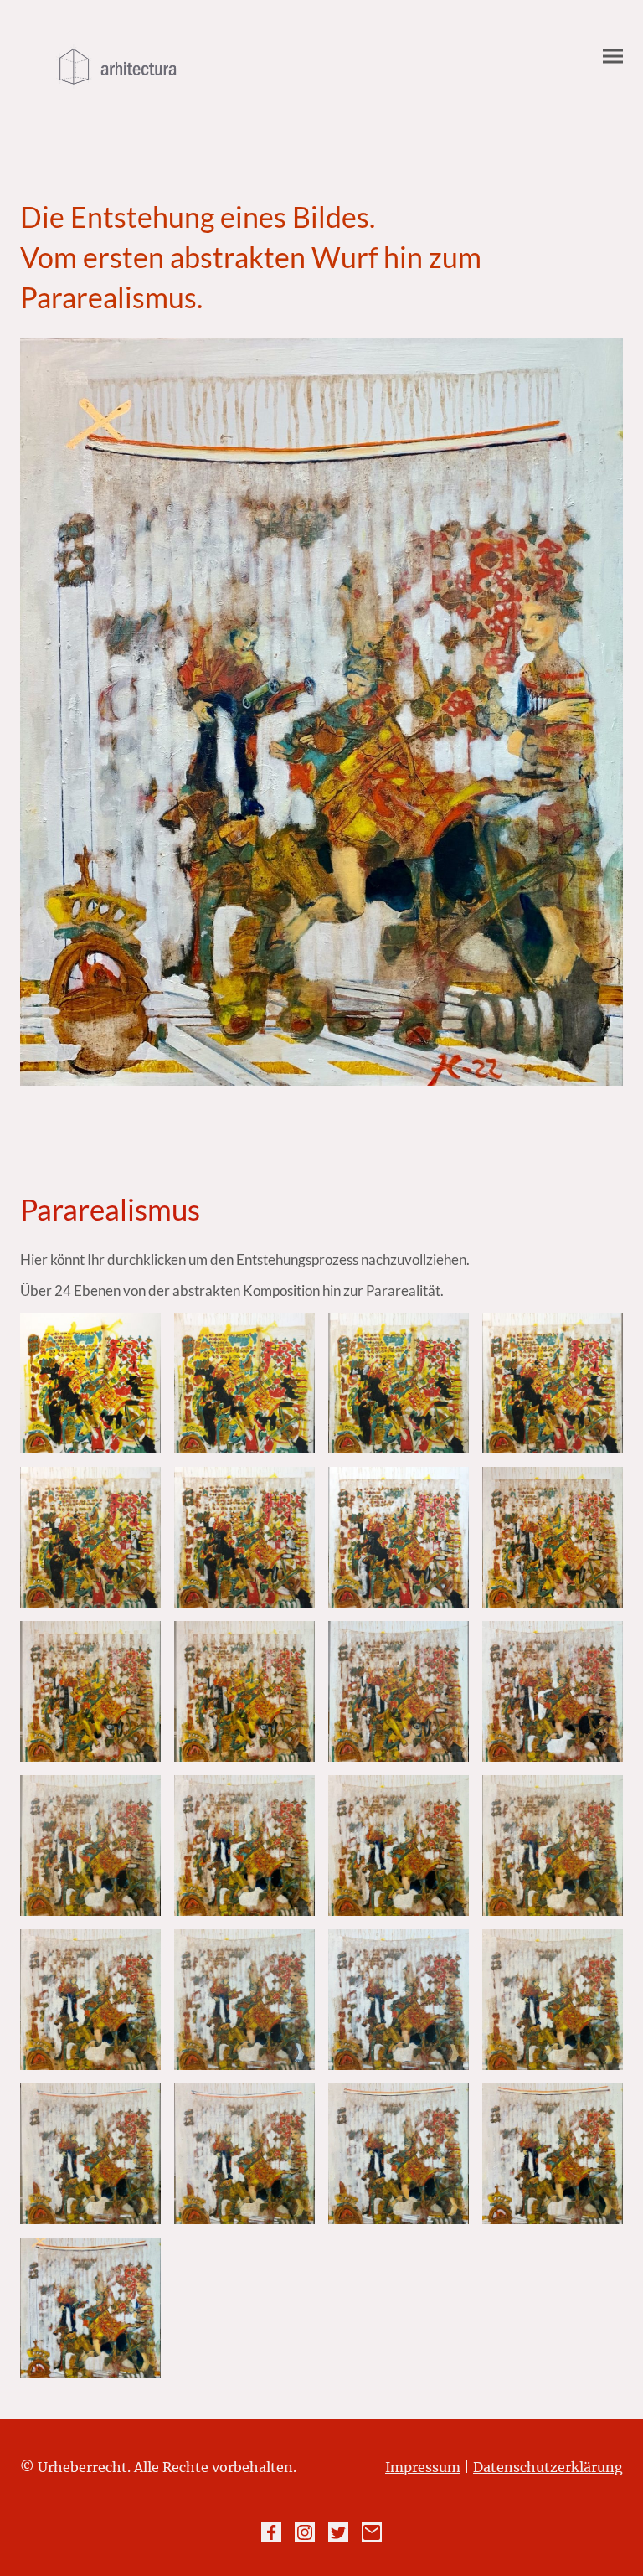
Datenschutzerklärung (548, 2467)
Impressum (423, 2467)
